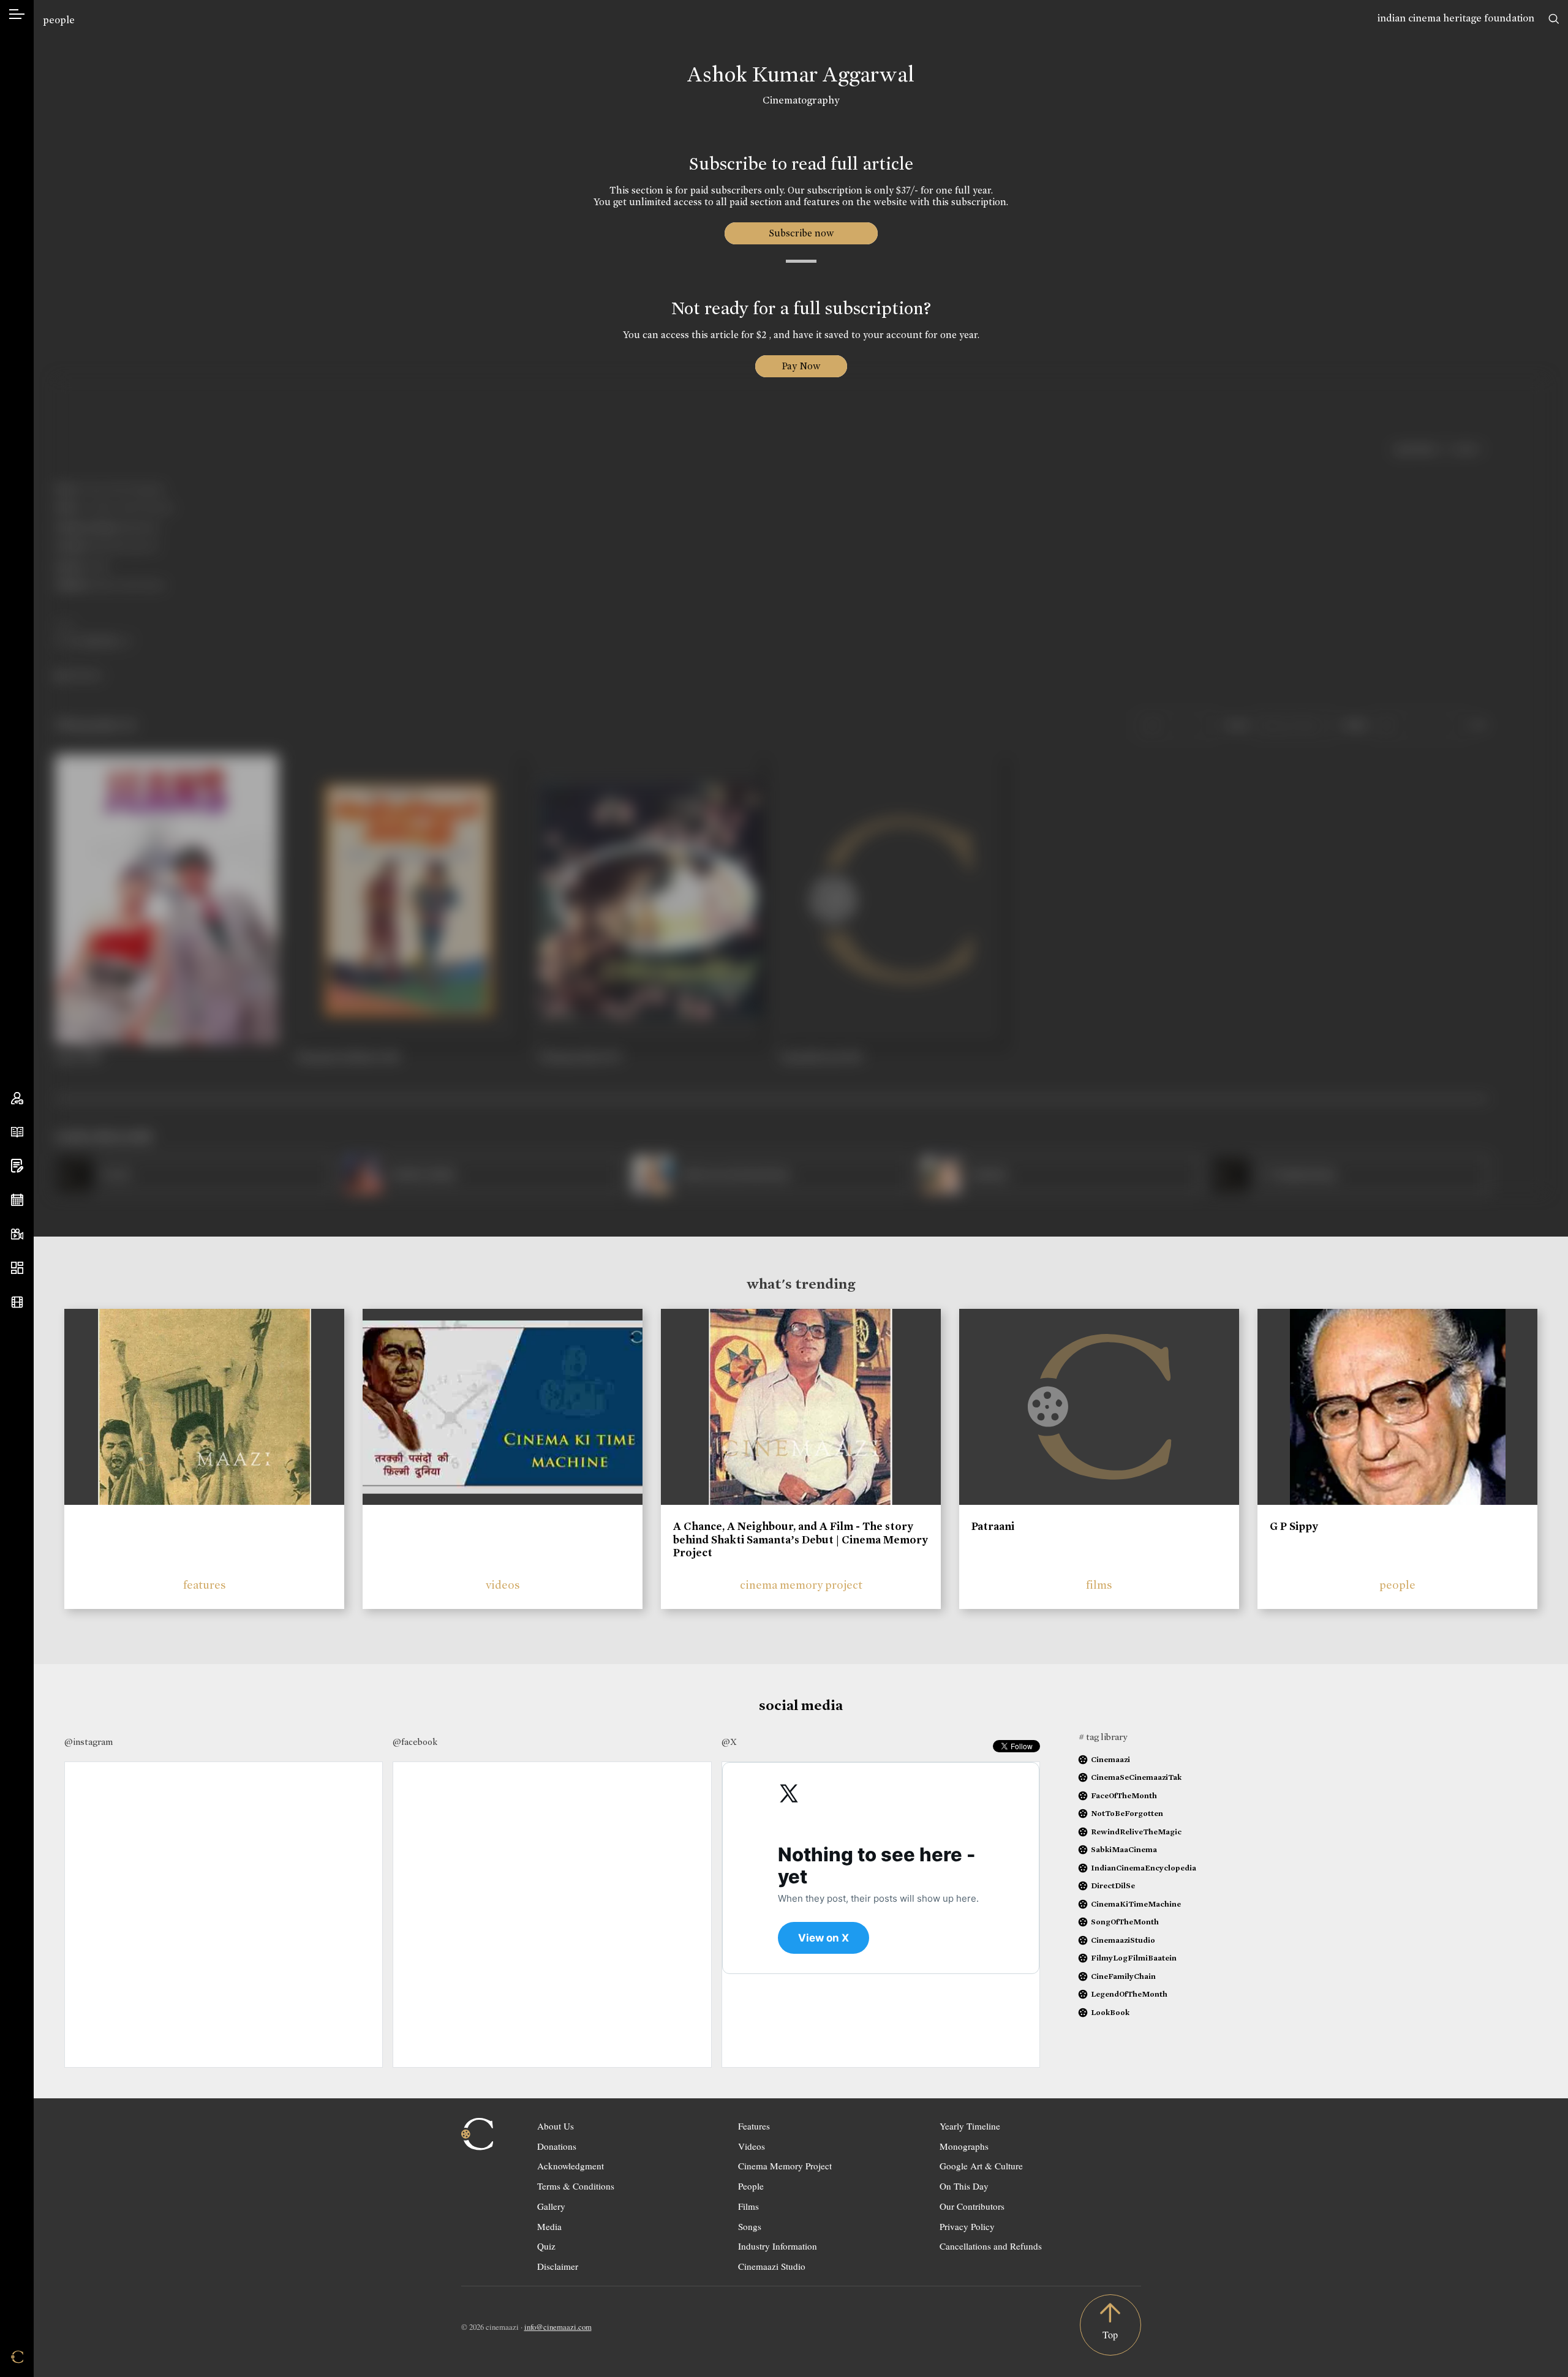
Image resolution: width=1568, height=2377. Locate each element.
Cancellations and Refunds (991, 2246)
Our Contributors (972, 2206)
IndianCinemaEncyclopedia (1144, 1868)
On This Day (964, 2186)
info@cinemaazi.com (558, 2327)
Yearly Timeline (970, 2126)
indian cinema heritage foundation (1456, 18)
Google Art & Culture (981, 2166)
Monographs (964, 2146)
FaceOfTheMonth (1124, 1795)
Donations (557, 2146)
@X (729, 1742)
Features (754, 2126)
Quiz (546, 2246)
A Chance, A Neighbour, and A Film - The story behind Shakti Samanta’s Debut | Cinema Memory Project (801, 1539)
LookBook (1110, 2012)
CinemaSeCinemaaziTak (1136, 1777)
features (205, 1585)
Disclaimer (558, 2266)
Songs (750, 2226)
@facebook (415, 1742)
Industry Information (778, 2246)
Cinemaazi (1110, 1759)
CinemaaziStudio (1123, 1940)
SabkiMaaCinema (1124, 1849)
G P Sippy (1294, 1526)
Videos (752, 2146)
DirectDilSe (1113, 1885)
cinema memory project (801, 1585)
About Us (556, 2126)
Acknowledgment (571, 2166)
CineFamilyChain (1123, 1976)
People (751, 2186)
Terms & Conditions (576, 2186)
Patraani (993, 1526)
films (1099, 1585)
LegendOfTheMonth (1129, 1994)
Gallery (551, 2206)
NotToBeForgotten (1127, 1813)
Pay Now (801, 366)
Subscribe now (801, 233)
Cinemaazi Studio (772, 2266)
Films (748, 2206)
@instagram (89, 1742)
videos (503, 1585)
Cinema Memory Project (785, 2166)
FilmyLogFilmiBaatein (1134, 1958)
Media (549, 2226)
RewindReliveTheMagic (1136, 1832)
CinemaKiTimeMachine (1136, 1904)
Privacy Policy (967, 2226)
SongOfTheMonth (1125, 1922)
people (59, 20)
